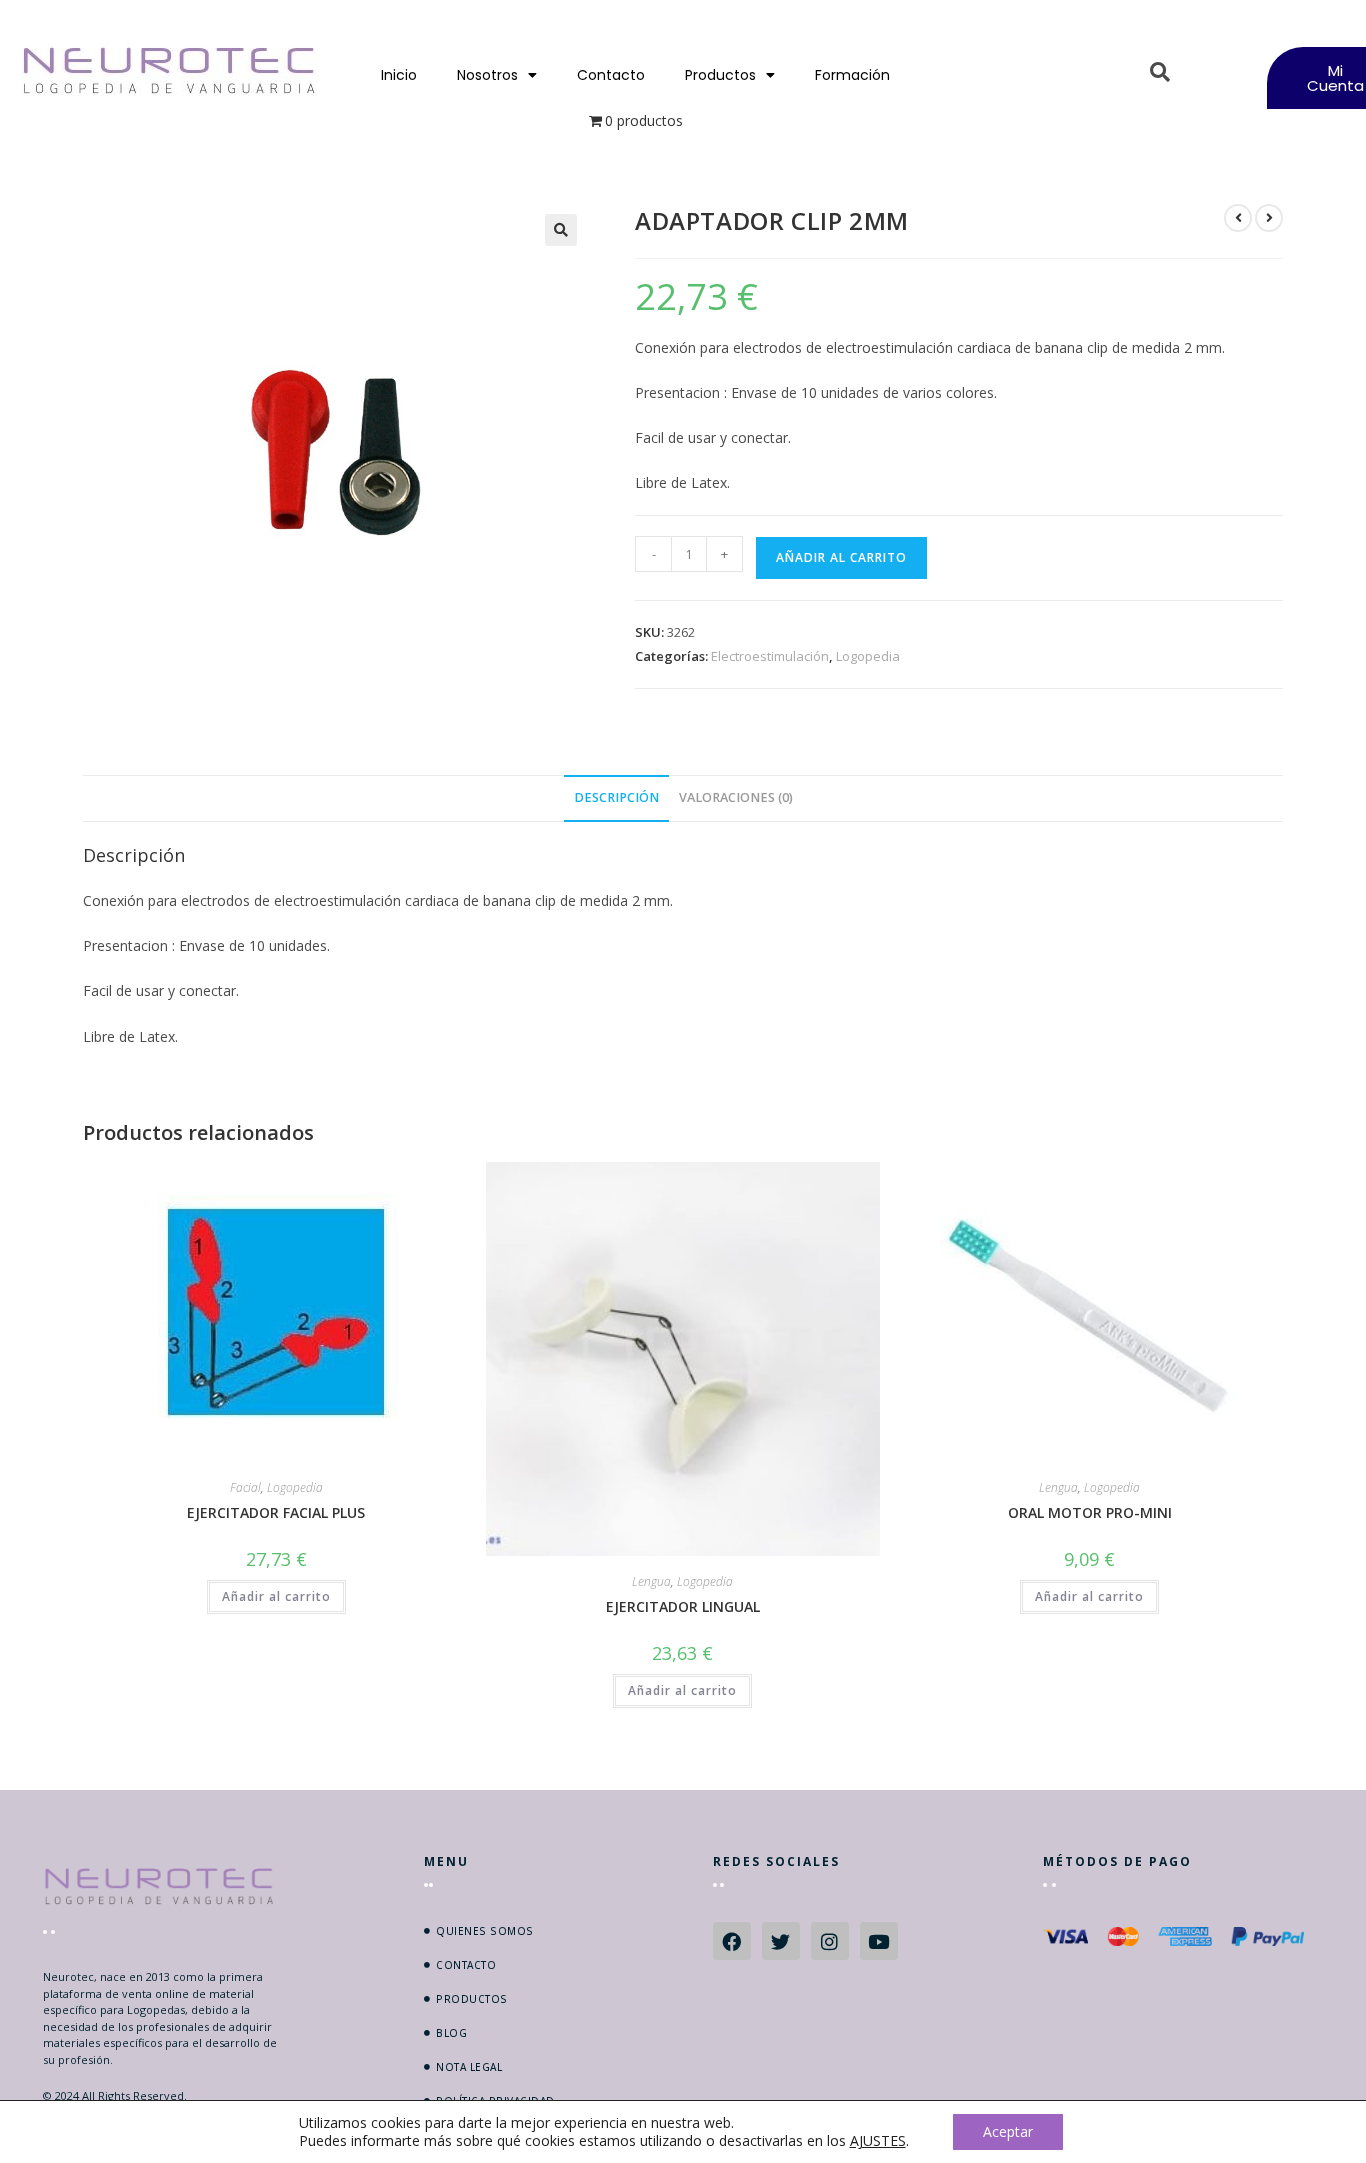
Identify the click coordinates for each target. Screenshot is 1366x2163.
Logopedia (868, 656)
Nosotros (487, 75)
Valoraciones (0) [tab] (736, 797)
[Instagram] (830, 1941)
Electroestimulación (770, 656)
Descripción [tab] (616, 797)
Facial (245, 1487)
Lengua (651, 1581)
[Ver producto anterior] (1238, 218)
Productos (720, 75)
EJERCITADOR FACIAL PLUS (276, 1512)
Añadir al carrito (841, 557)
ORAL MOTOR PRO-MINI (1090, 1512)
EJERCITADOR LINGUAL (683, 1606)
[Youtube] (879, 1941)
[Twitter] (781, 1941)
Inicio (399, 75)
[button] (561, 230)
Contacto (611, 75)
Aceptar (1008, 2131)
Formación (852, 75)
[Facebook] (732, 1941)
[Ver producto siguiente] (1269, 218)
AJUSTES (878, 2141)
